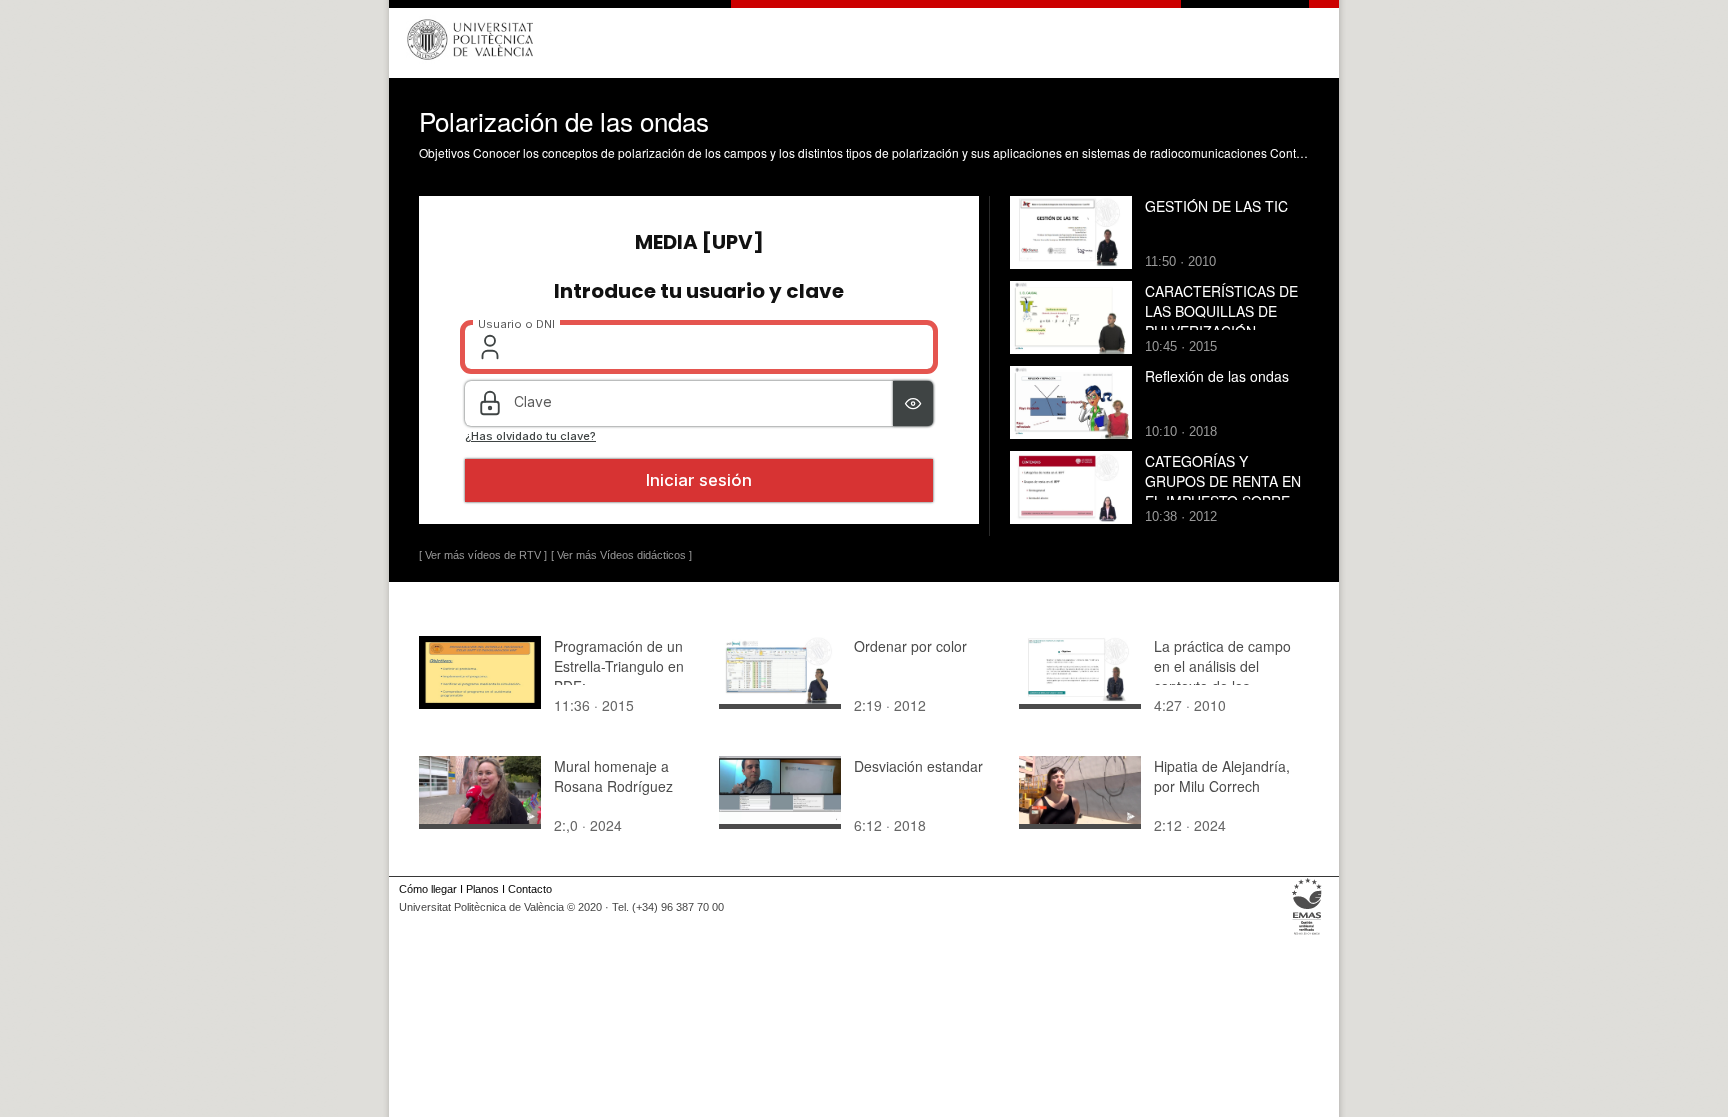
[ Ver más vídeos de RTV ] (483, 555)
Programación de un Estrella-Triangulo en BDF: (619, 666)
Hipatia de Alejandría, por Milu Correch (1222, 776)
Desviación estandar (918, 766)
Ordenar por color (910, 646)
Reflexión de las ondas (1217, 376)
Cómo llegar (428, 889)
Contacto (530, 889)
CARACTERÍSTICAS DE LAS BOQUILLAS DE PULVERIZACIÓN (1221, 311)
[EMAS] (1307, 935)
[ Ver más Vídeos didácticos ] (621, 555)
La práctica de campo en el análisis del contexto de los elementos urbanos (1222, 676)
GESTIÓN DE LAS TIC (1216, 206)
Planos (482, 889)
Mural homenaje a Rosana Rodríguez (613, 776)
